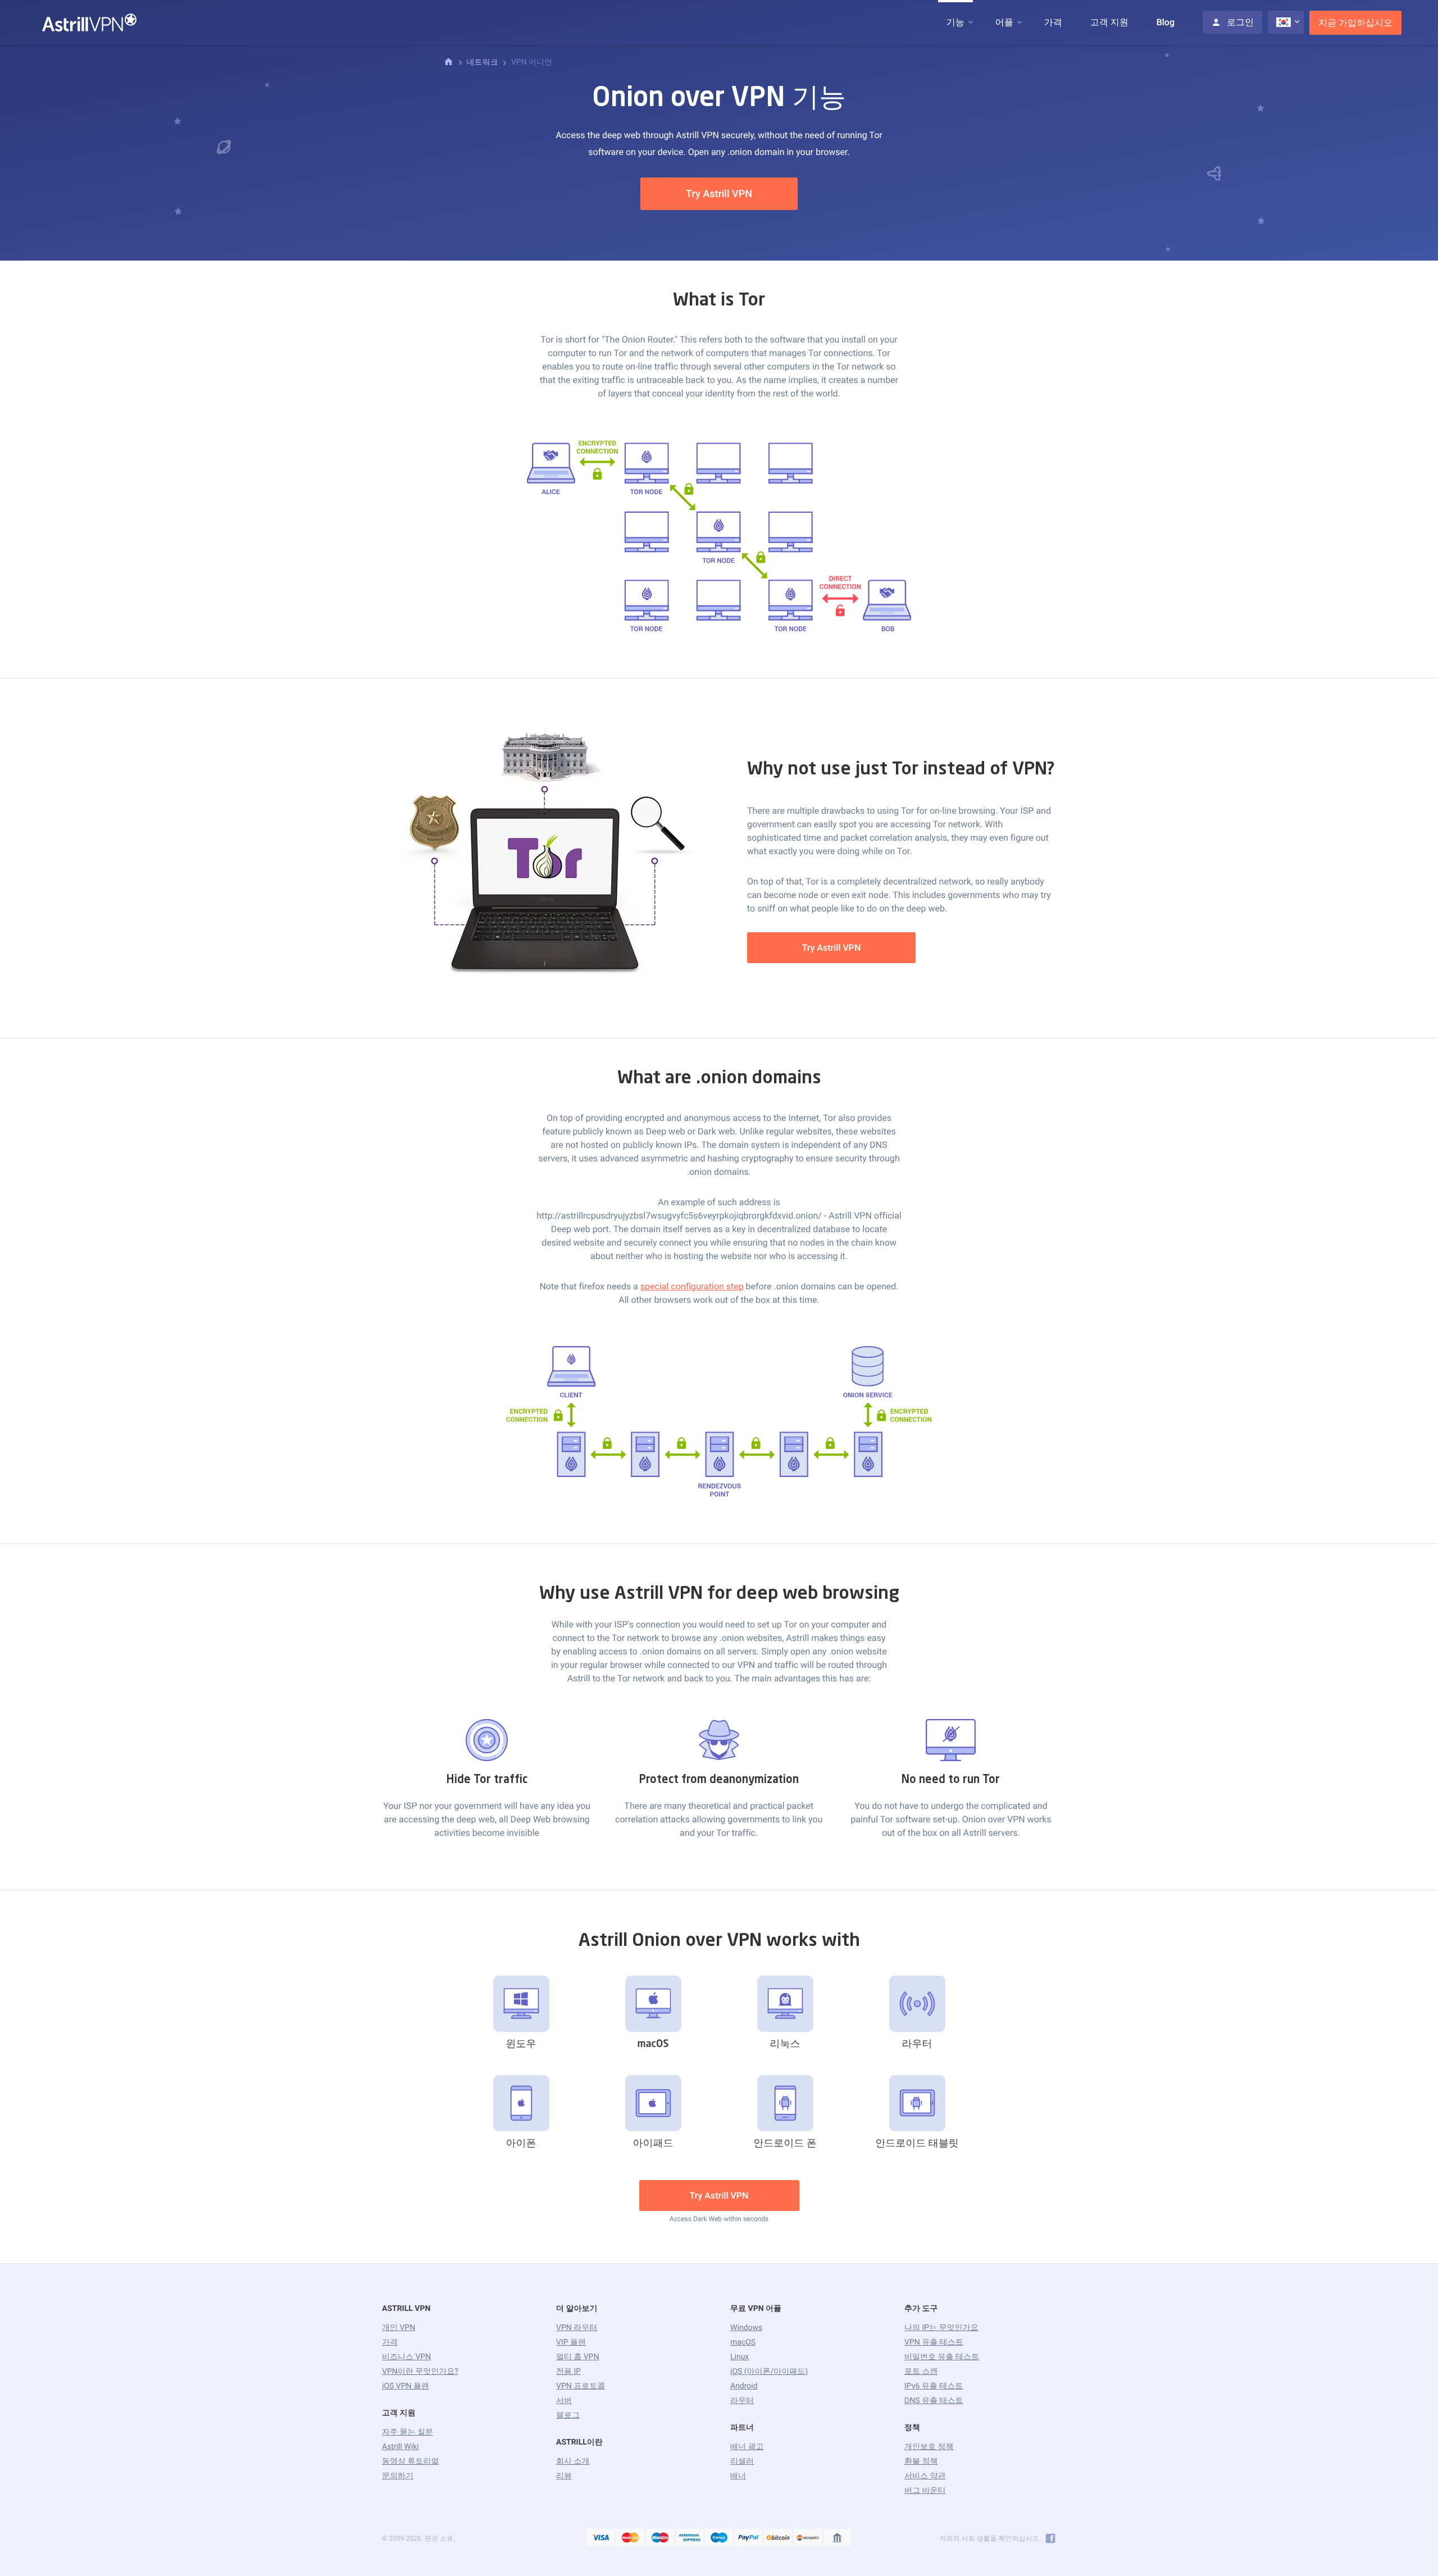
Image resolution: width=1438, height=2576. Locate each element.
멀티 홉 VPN (578, 2357)
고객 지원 (1109, 22)
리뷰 (564, 2476)
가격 (1053, 22)
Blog (1166, 22)
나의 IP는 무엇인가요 (941, 2328)
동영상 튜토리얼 (410, 2461)
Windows (746, 2328)
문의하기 (398, 2476)
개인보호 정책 (929, 2447)
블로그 (568, 2415)
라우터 (742, 2401)
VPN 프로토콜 (581, 2386)
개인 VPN (399, 2328)
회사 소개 (573, 2461)
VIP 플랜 (571, 2342)
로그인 (1240, 22)
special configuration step (692, 1286)
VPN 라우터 (577, 2328)
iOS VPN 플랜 (406, 2386)
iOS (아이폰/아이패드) (769, 2372)
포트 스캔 (921, 2372)
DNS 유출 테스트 (934, 2401)
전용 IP (568, 2372)
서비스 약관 (925, 2476)
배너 (738, 2476)
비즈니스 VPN (406, 2357)
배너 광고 (747, 2447)
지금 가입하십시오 (1355, 23)
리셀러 (742, 2461)
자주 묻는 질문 (408, 2432)
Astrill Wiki (401, 2447)
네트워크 (482, 62)
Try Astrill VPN (719, 194)
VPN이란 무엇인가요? (420, 2372)
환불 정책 (921, 2461)
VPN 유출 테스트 (934, 2342)
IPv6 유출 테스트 (934, 2386)
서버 (564, 2401)
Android (744, 2386)
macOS (743, 2342)
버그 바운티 (925, 2491)
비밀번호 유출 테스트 (942, 2357)
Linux (740, 2357)
